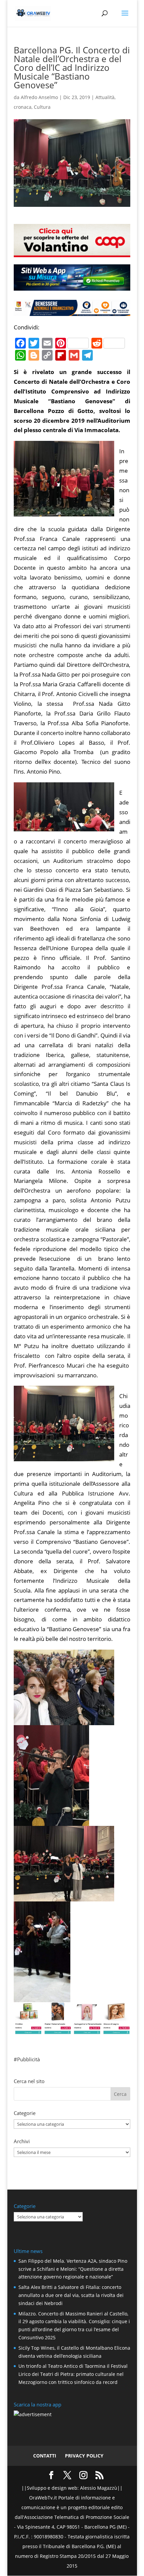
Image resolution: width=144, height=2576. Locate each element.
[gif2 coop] (72, 252)
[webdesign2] (72, 288)
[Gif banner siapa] (72, 311)
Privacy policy (84, 2456)
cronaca (23, 107)
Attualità (105, 97)
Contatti (45, 2456)
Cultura (42, 107)
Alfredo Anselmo (39, 97)
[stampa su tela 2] (72, 2029)
